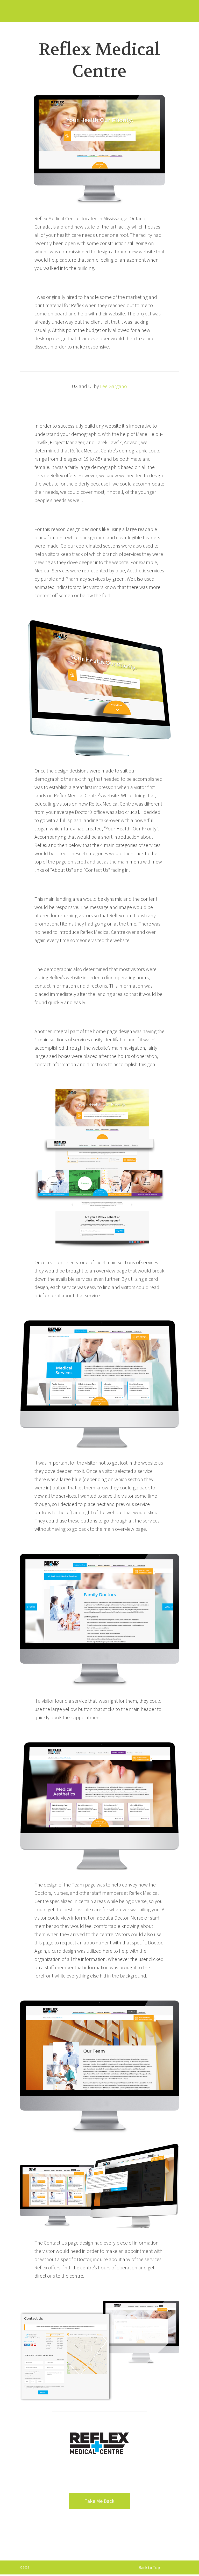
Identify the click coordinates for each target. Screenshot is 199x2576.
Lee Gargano (113, 386)
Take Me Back (99, 2501)
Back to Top (149, 2567)
